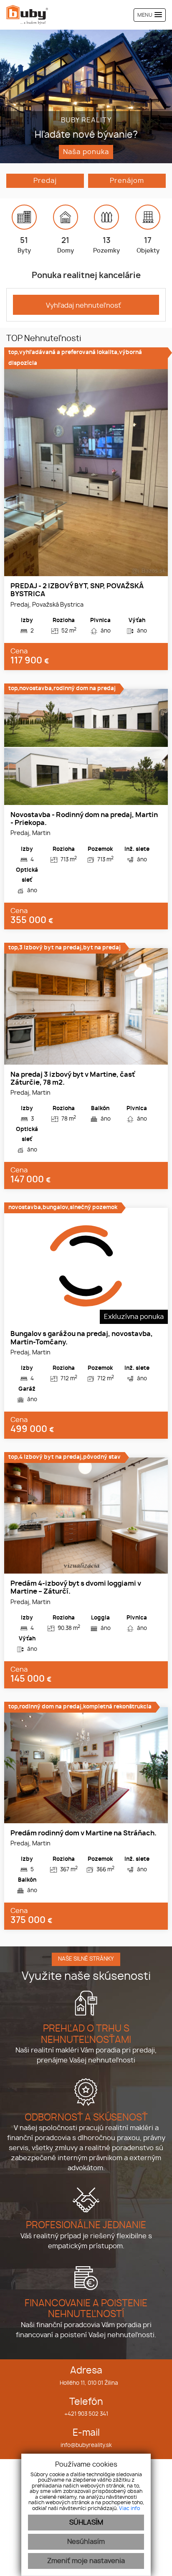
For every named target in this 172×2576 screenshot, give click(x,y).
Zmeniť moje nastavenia (86, 2561)
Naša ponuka (86, 152)
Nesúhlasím (86, 2542)
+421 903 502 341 (86, 2414)
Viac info (129, 2508)
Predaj (45, 181)
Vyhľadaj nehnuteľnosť (83, 306)
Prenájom (127, 181)
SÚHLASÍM (86, 2523)
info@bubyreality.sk (86, 2446)
